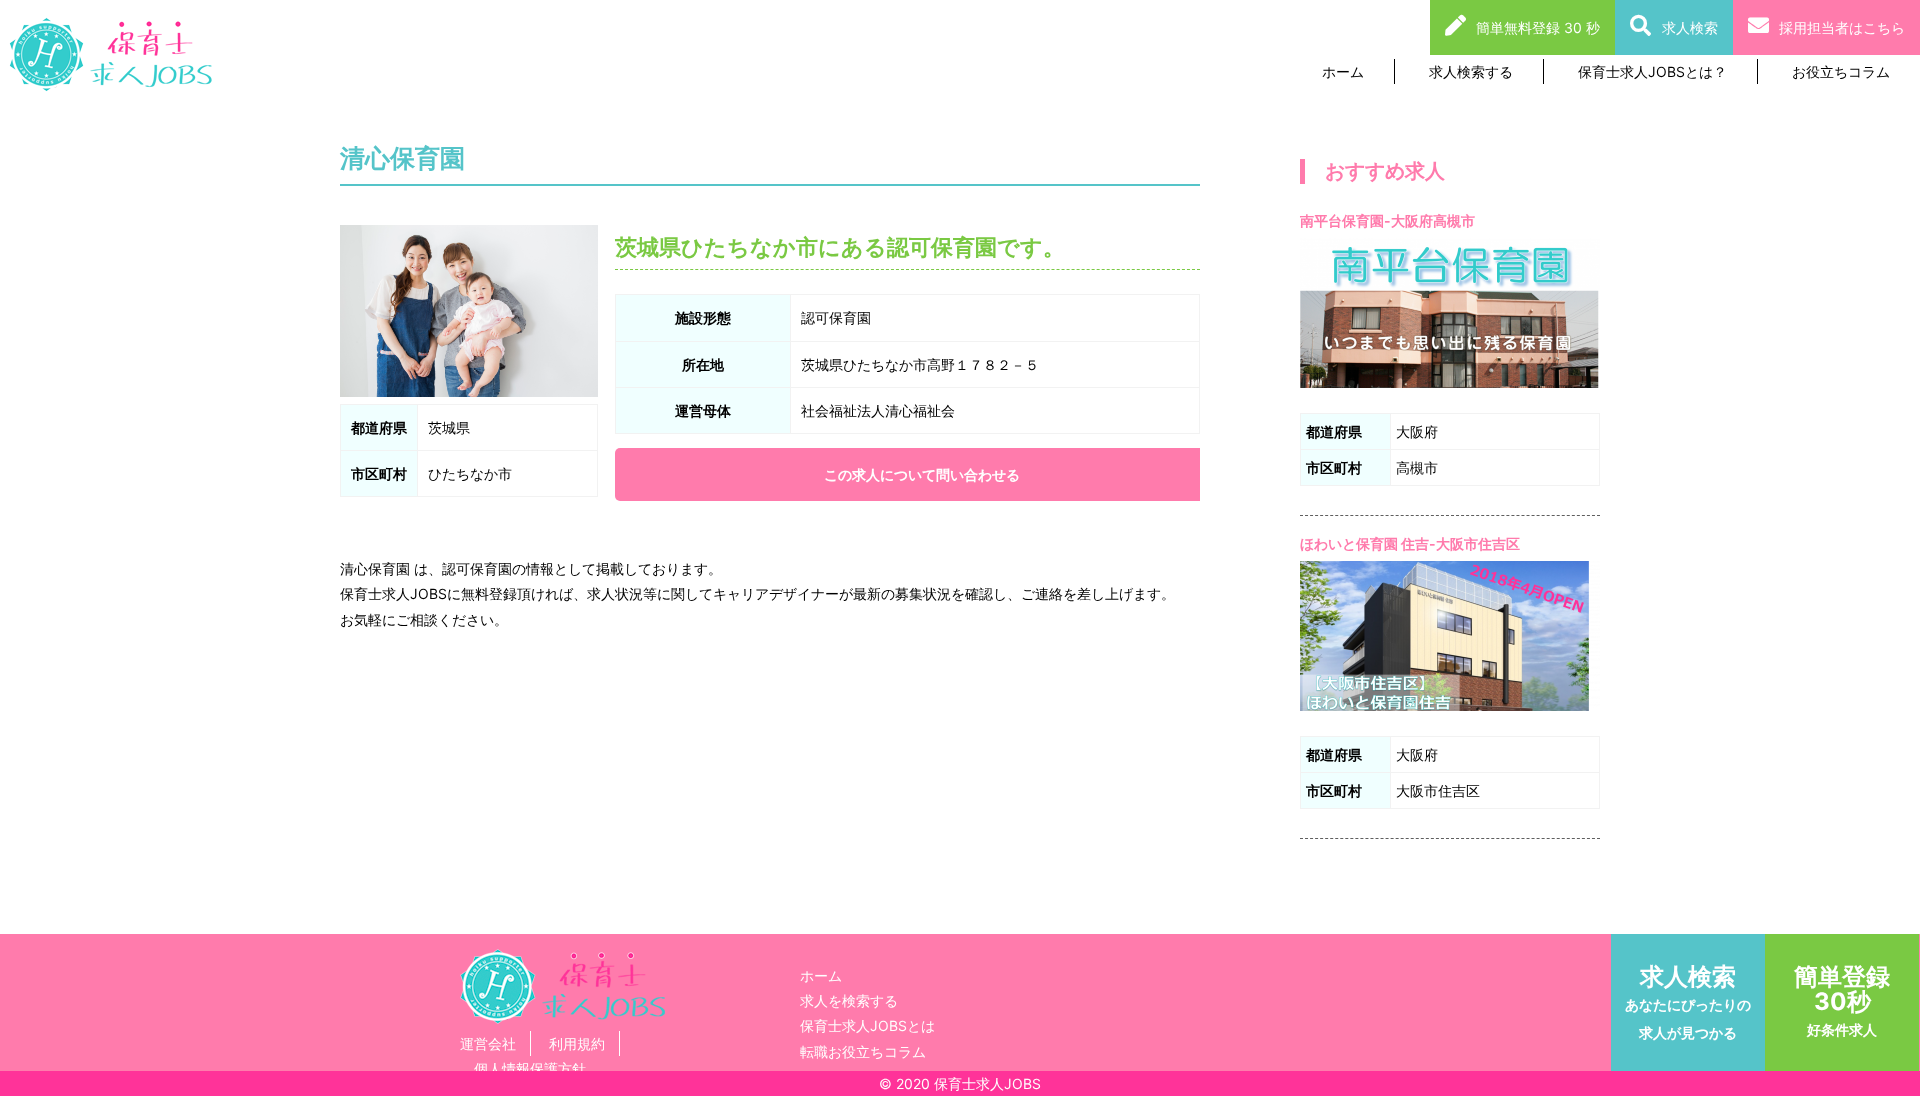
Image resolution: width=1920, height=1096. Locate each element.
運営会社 (488, 1043)
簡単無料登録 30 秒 (1538, 27)
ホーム (1343, 71)
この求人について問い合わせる (922, 474)
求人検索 (1690, 27)
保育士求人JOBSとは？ (1652, 71)
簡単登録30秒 (1842, 1000)
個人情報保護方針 (530, 1068)
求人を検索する (849, 1000)
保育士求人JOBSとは (867, 1025)
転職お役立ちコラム (863, 1051)
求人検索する (1471, 71)
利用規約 (577, 1043)
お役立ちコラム (1841, 71)
